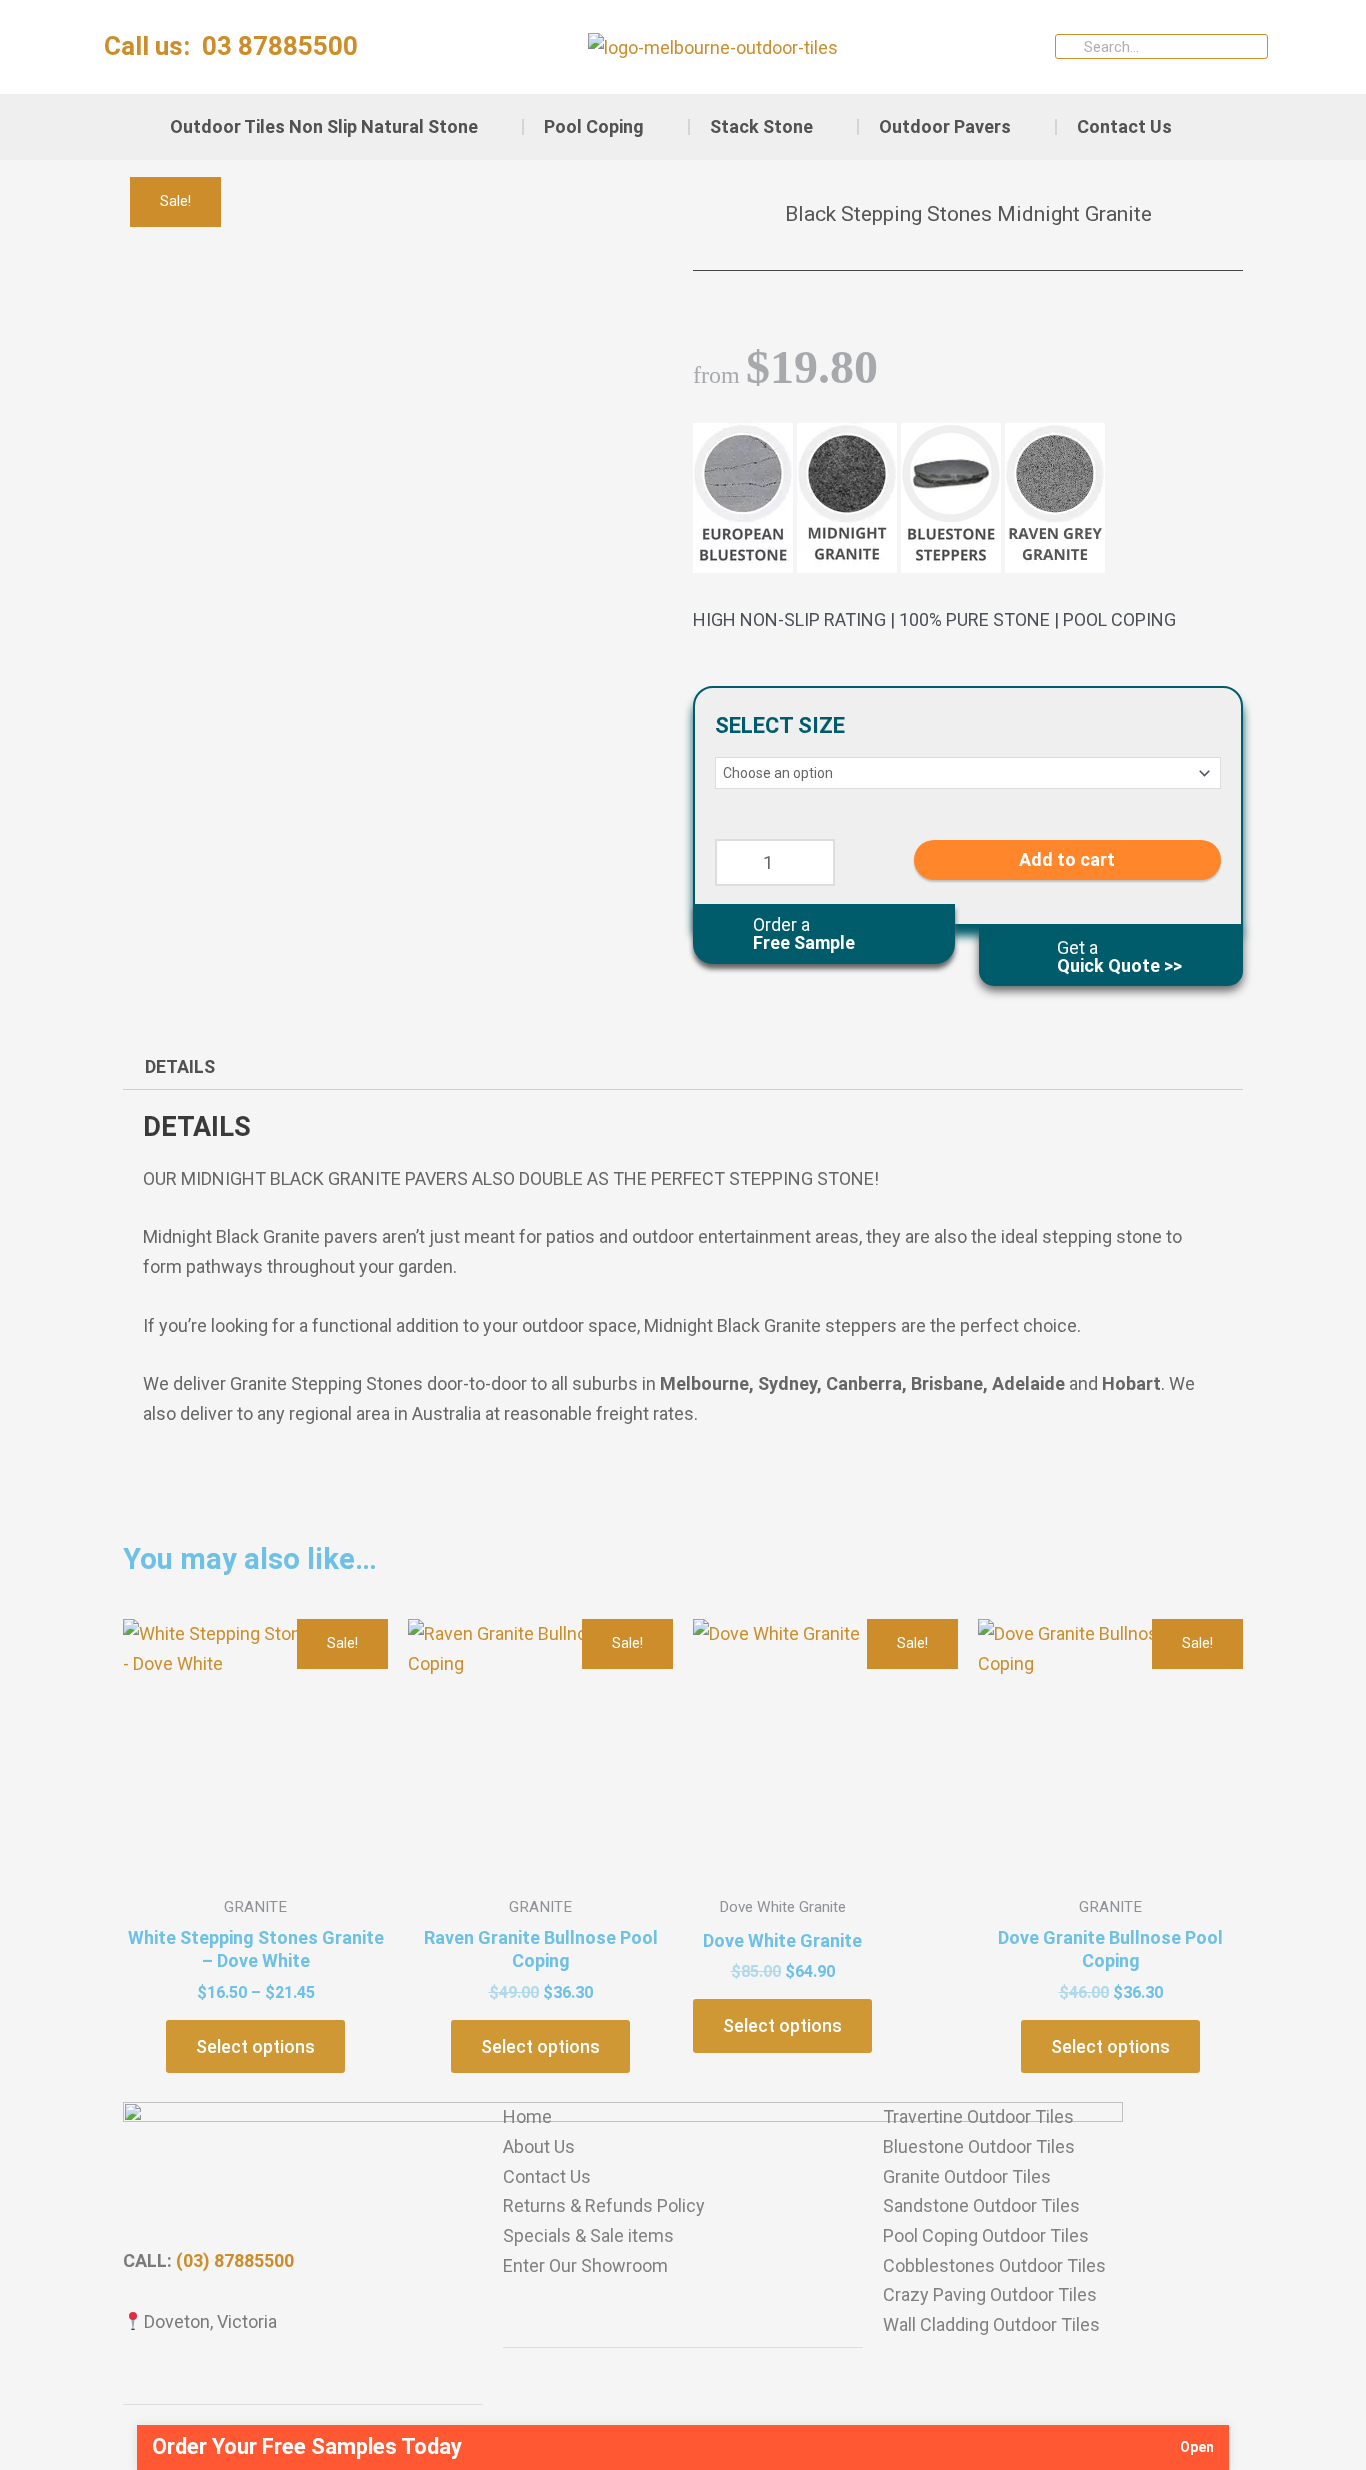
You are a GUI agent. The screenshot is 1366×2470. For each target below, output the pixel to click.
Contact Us (1124, 126)
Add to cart (1067, 858)
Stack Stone (761, 126)
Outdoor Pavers (945, 126)
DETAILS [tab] (180, 1066)
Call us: (231, 46)
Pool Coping (594, 126)
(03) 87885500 (235, 2260)
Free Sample (804, 932)
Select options (255, 2046)
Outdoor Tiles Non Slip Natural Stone (324, 126)
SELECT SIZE (780, 725)
